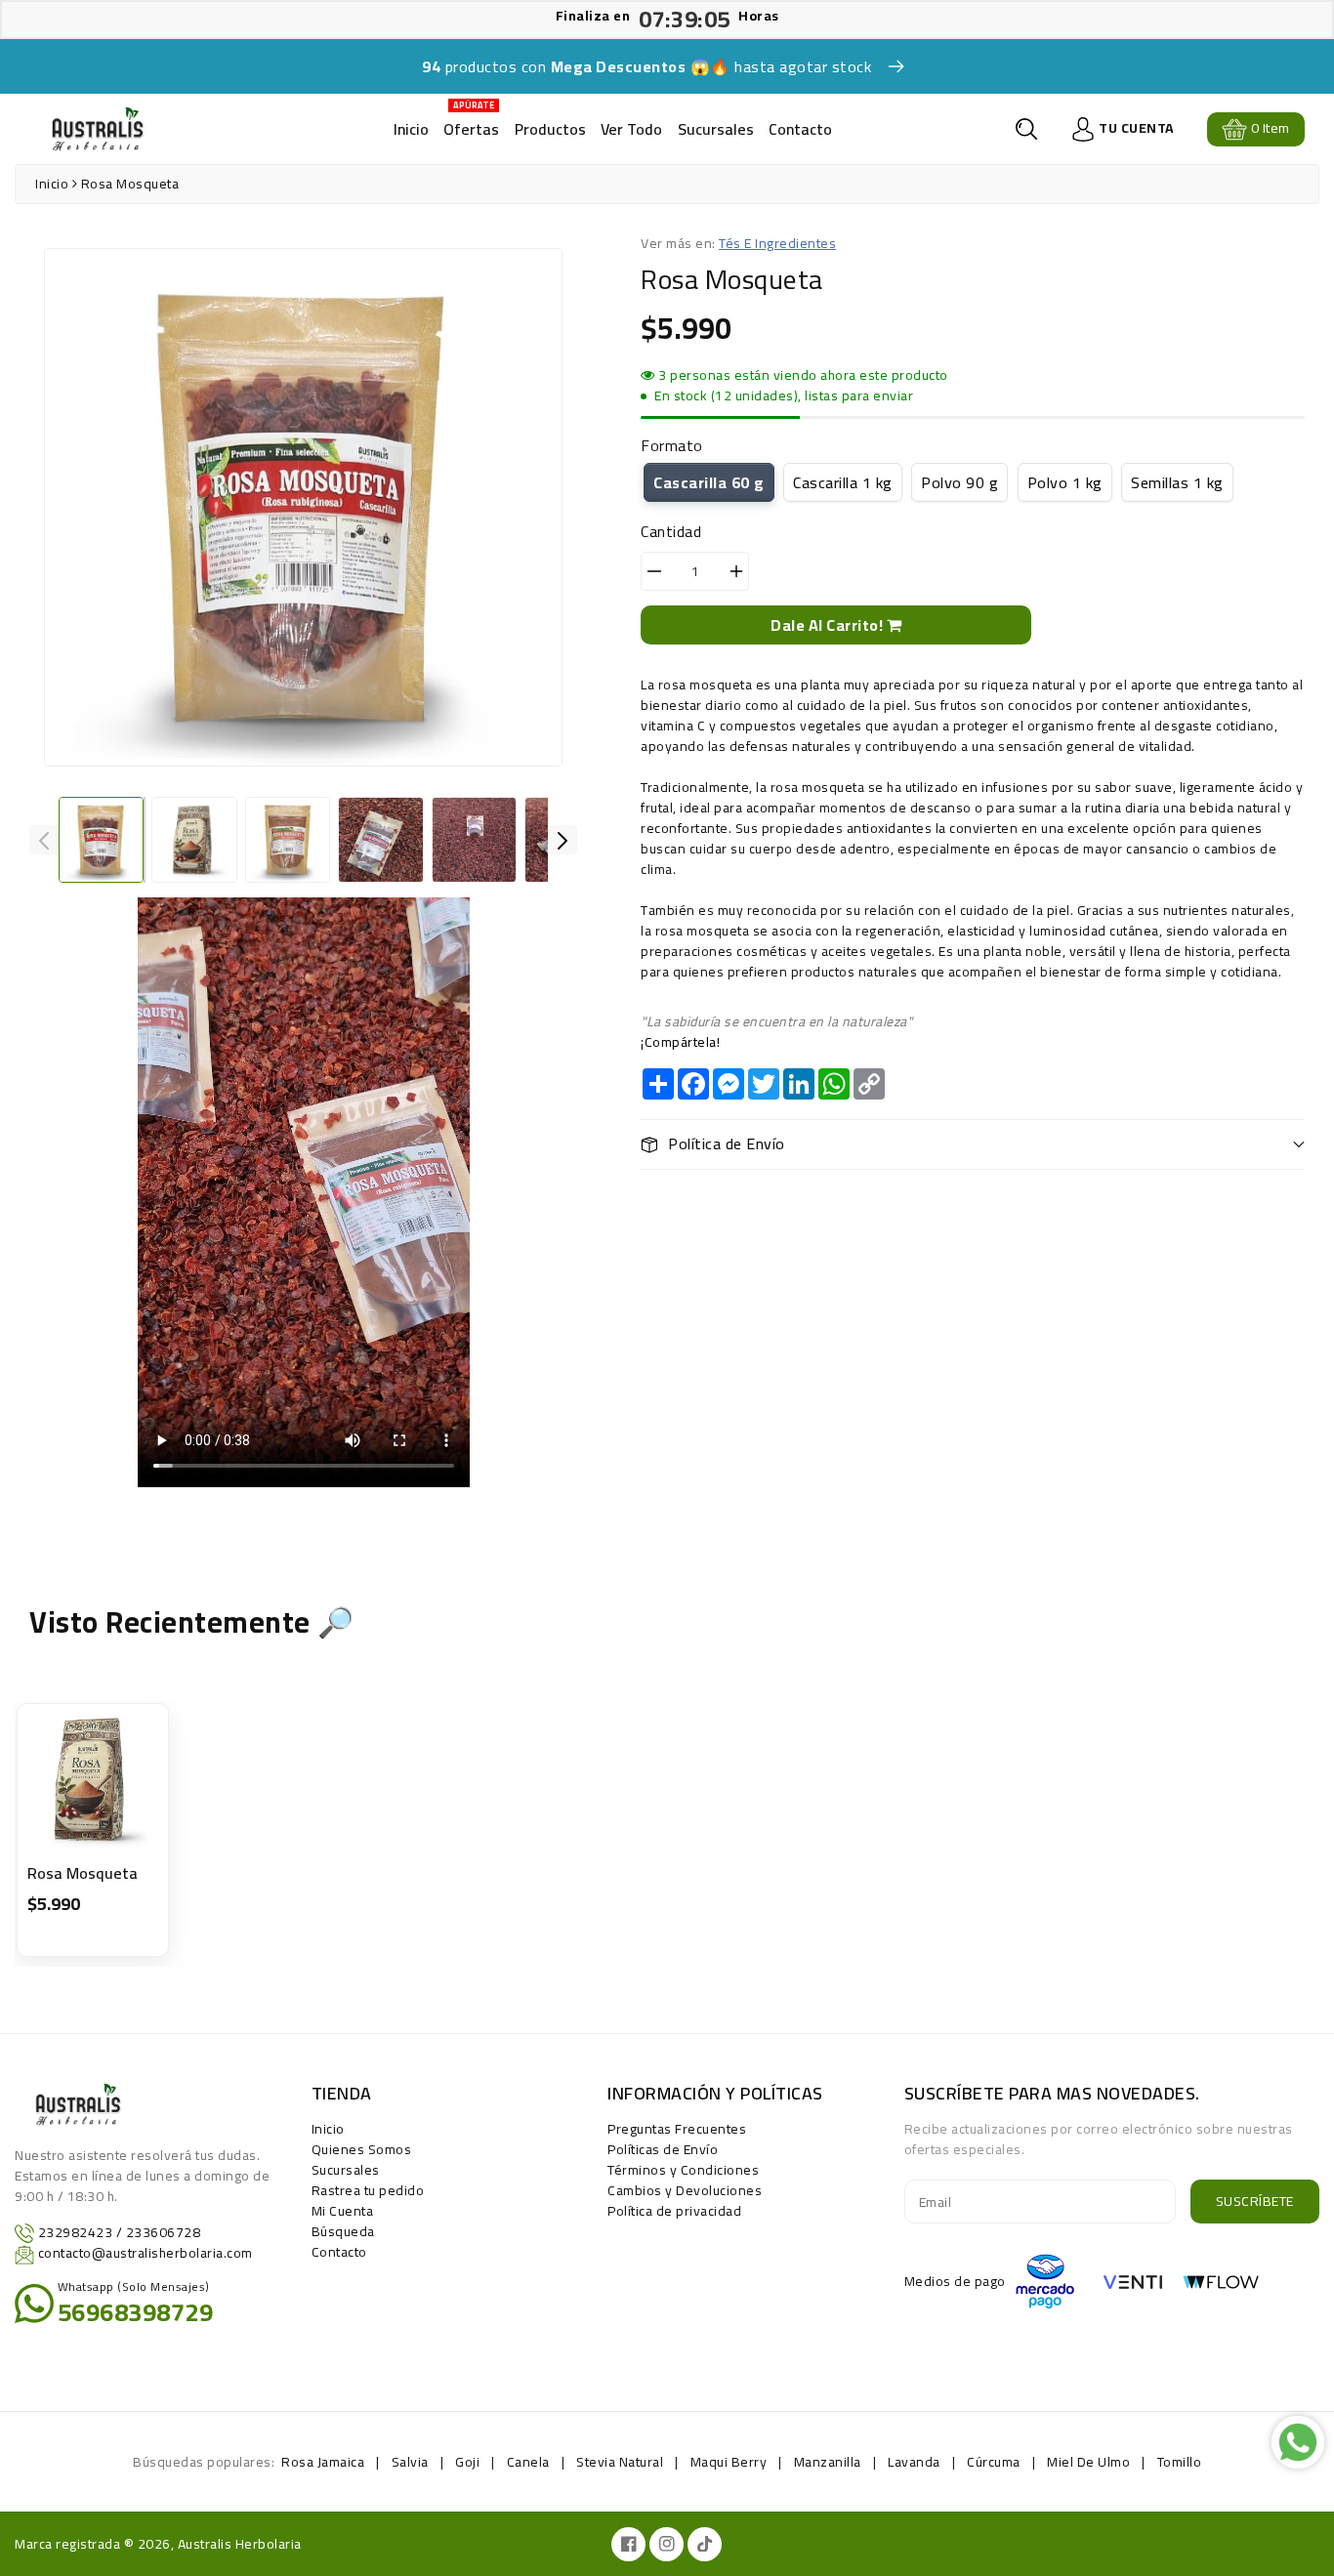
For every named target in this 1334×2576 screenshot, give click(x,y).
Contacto (800, 129)
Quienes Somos (362, 2149)
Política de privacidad (674, 2211)
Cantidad (671, 531)
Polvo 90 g (959, 482)
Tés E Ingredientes (777, 243)
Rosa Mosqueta (83, 1873)
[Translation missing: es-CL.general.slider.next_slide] (563, 840)
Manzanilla (828, 2462)
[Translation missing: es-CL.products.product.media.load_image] (101, 839)
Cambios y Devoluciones (685, 2190)
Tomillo (1180, 2462)
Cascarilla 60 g (709, 482)
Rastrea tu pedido (368, 2190)
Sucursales (716, 129)
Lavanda (914, 2462)
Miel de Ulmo (1088, 2462)
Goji (467, 2462)
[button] (1026, 129)
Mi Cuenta (343, 2211)
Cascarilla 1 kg (843, 482)
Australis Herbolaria (240, 2544)
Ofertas (471, 123)
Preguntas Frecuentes (677, 2129)
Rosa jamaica (323, 2462)
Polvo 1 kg (1065, 482)
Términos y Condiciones (683, 2170)
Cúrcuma (994, 2462)
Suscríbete (1255, 2201)
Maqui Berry (729, 2462)
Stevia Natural (620, 2462)
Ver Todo (631, 129)
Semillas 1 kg (1177, 482)
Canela (528, 2462)
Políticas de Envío (663, 2149)
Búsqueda (343, 2231)
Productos (550, 129)
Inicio (411, 129)
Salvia (410, 2462)
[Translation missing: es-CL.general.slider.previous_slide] (44, 840)
